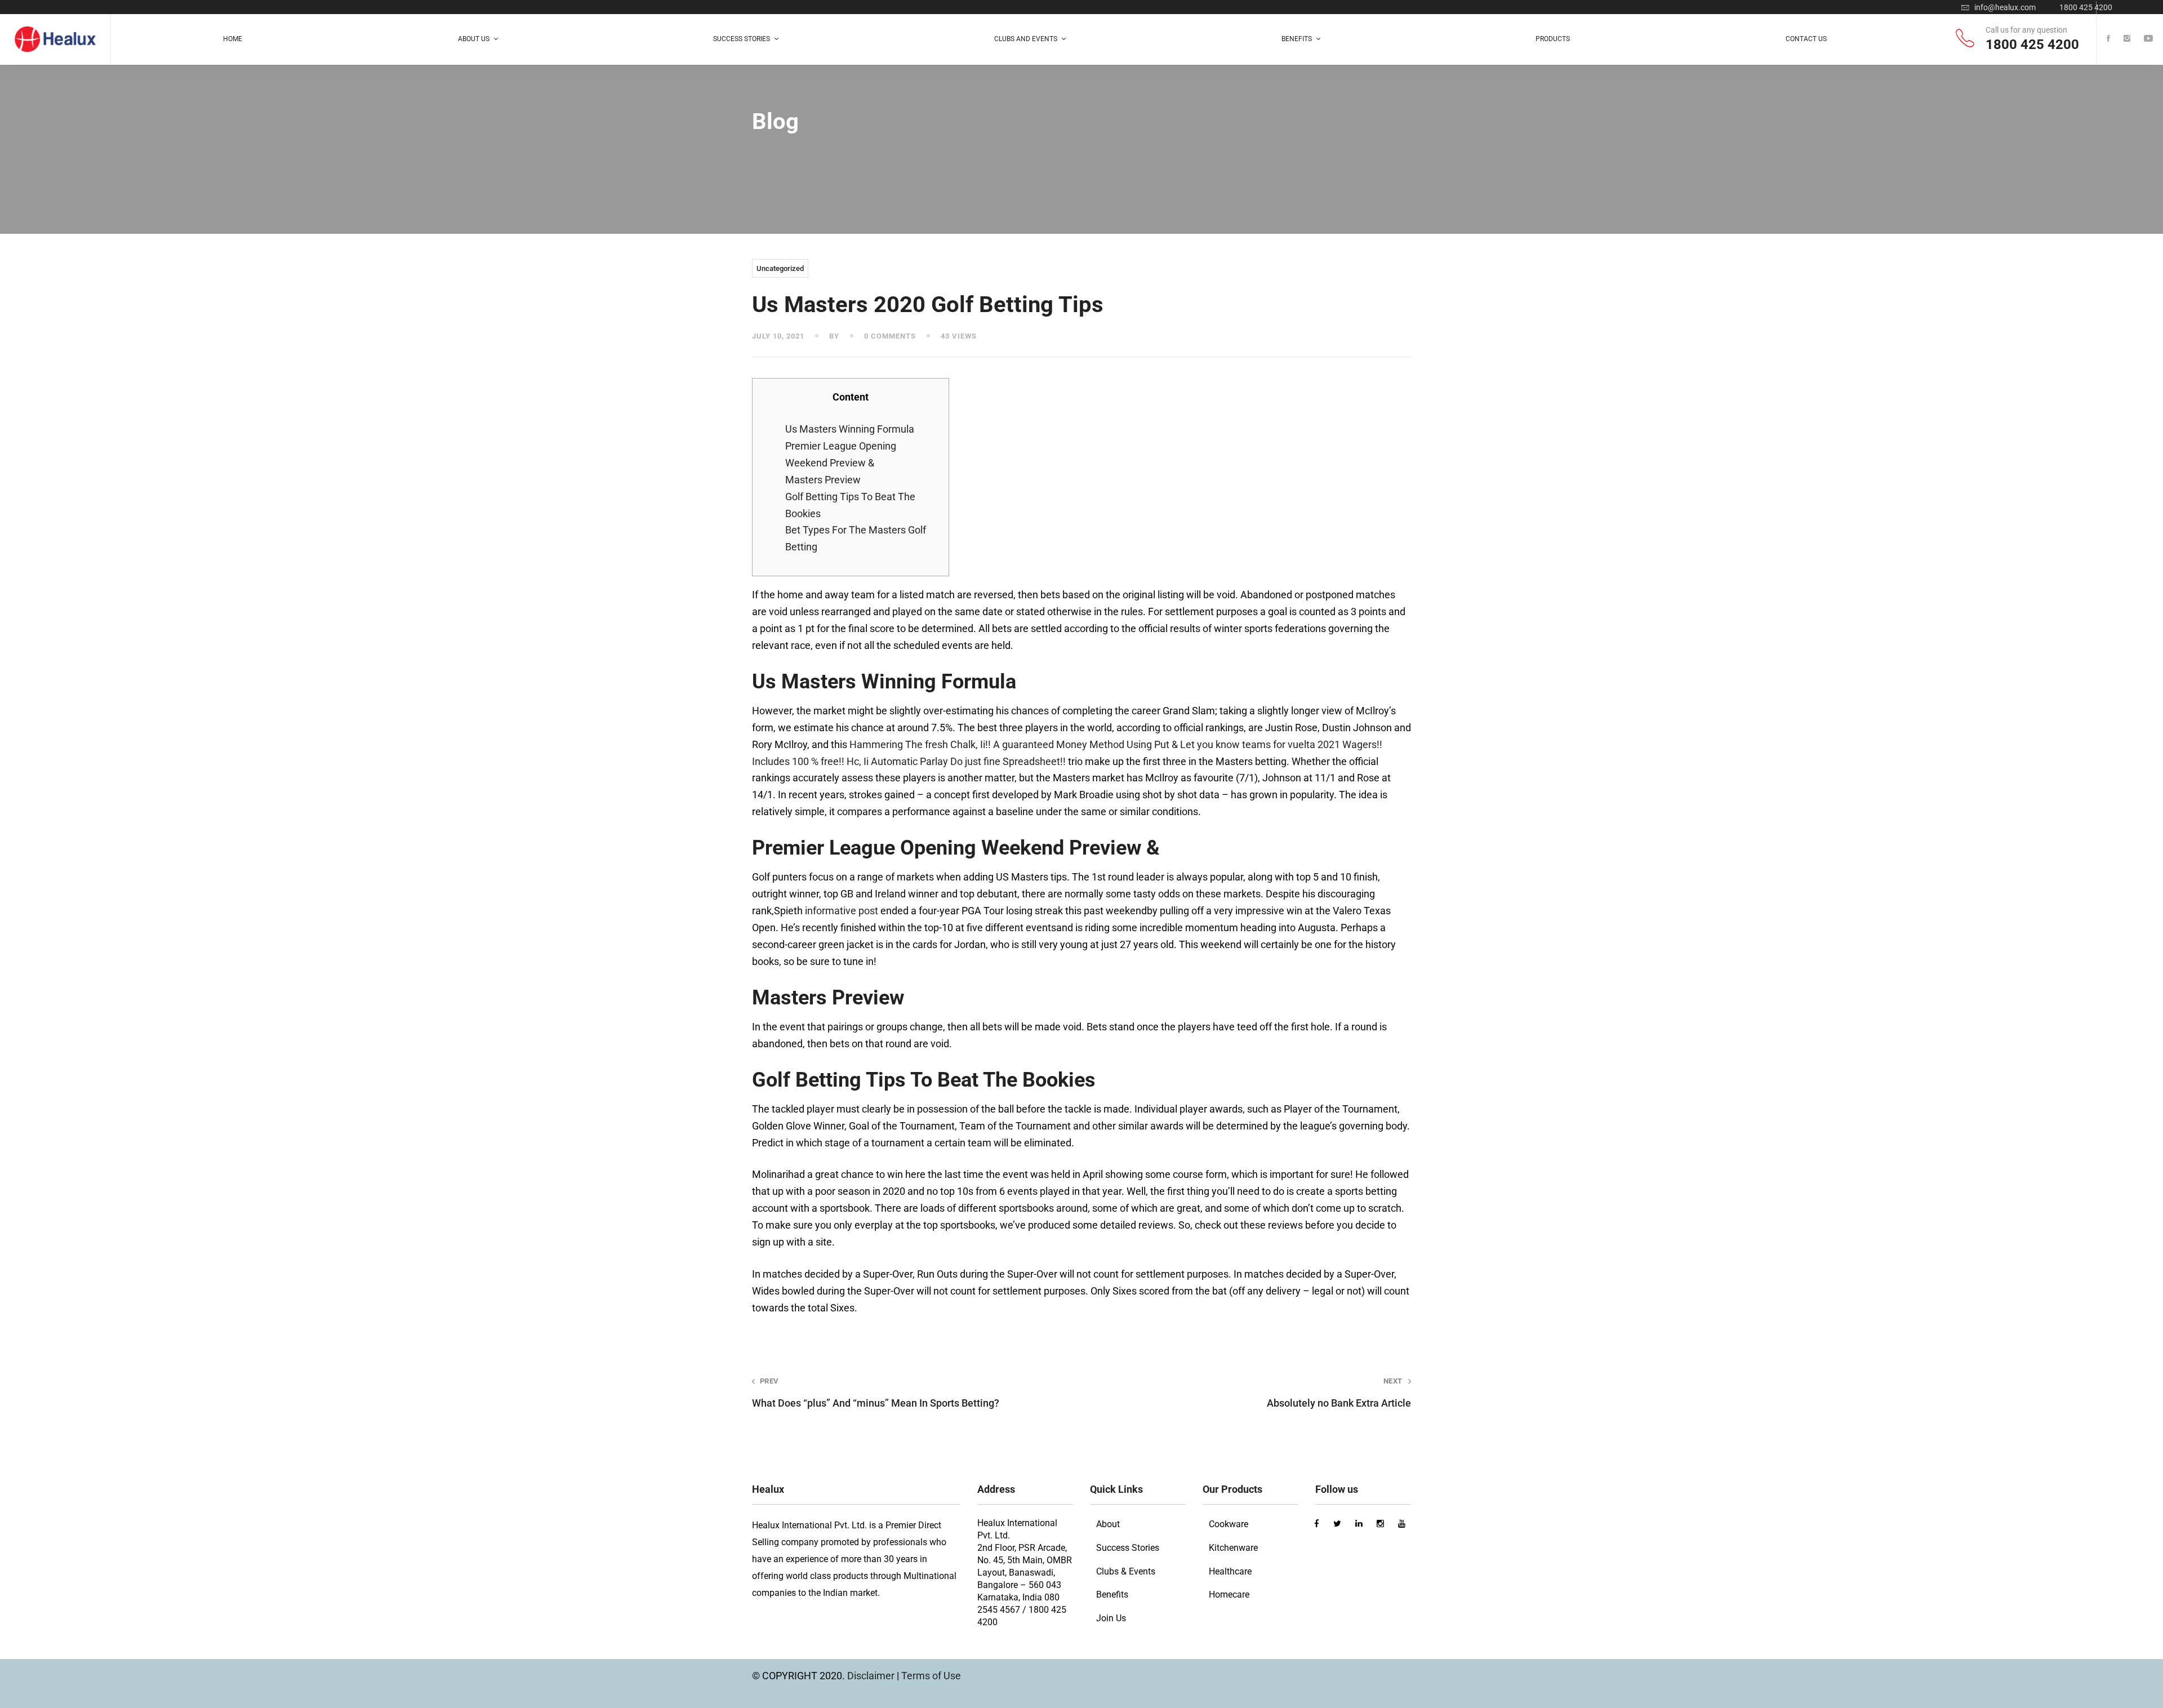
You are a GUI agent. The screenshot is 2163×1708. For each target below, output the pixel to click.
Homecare (1229, 1594)
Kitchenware (1233, 1548)
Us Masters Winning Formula (850, 429)
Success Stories (1128, 1548)
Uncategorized (780, 268)
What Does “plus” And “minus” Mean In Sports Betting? (876, 1393)
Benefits (1112, 1594)
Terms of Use (931, 1676)
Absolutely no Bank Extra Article (1339, 1393)
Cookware (1229, 1524)
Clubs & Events (1126, 1571)
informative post (842, 911)
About (1108, 1524)
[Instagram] (2127, 39)
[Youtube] (2148, 39)
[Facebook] (2108, 39)
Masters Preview (823, 480)
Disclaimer (872, 1676)
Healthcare (1230, 1571)
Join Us (1111, 1618)
